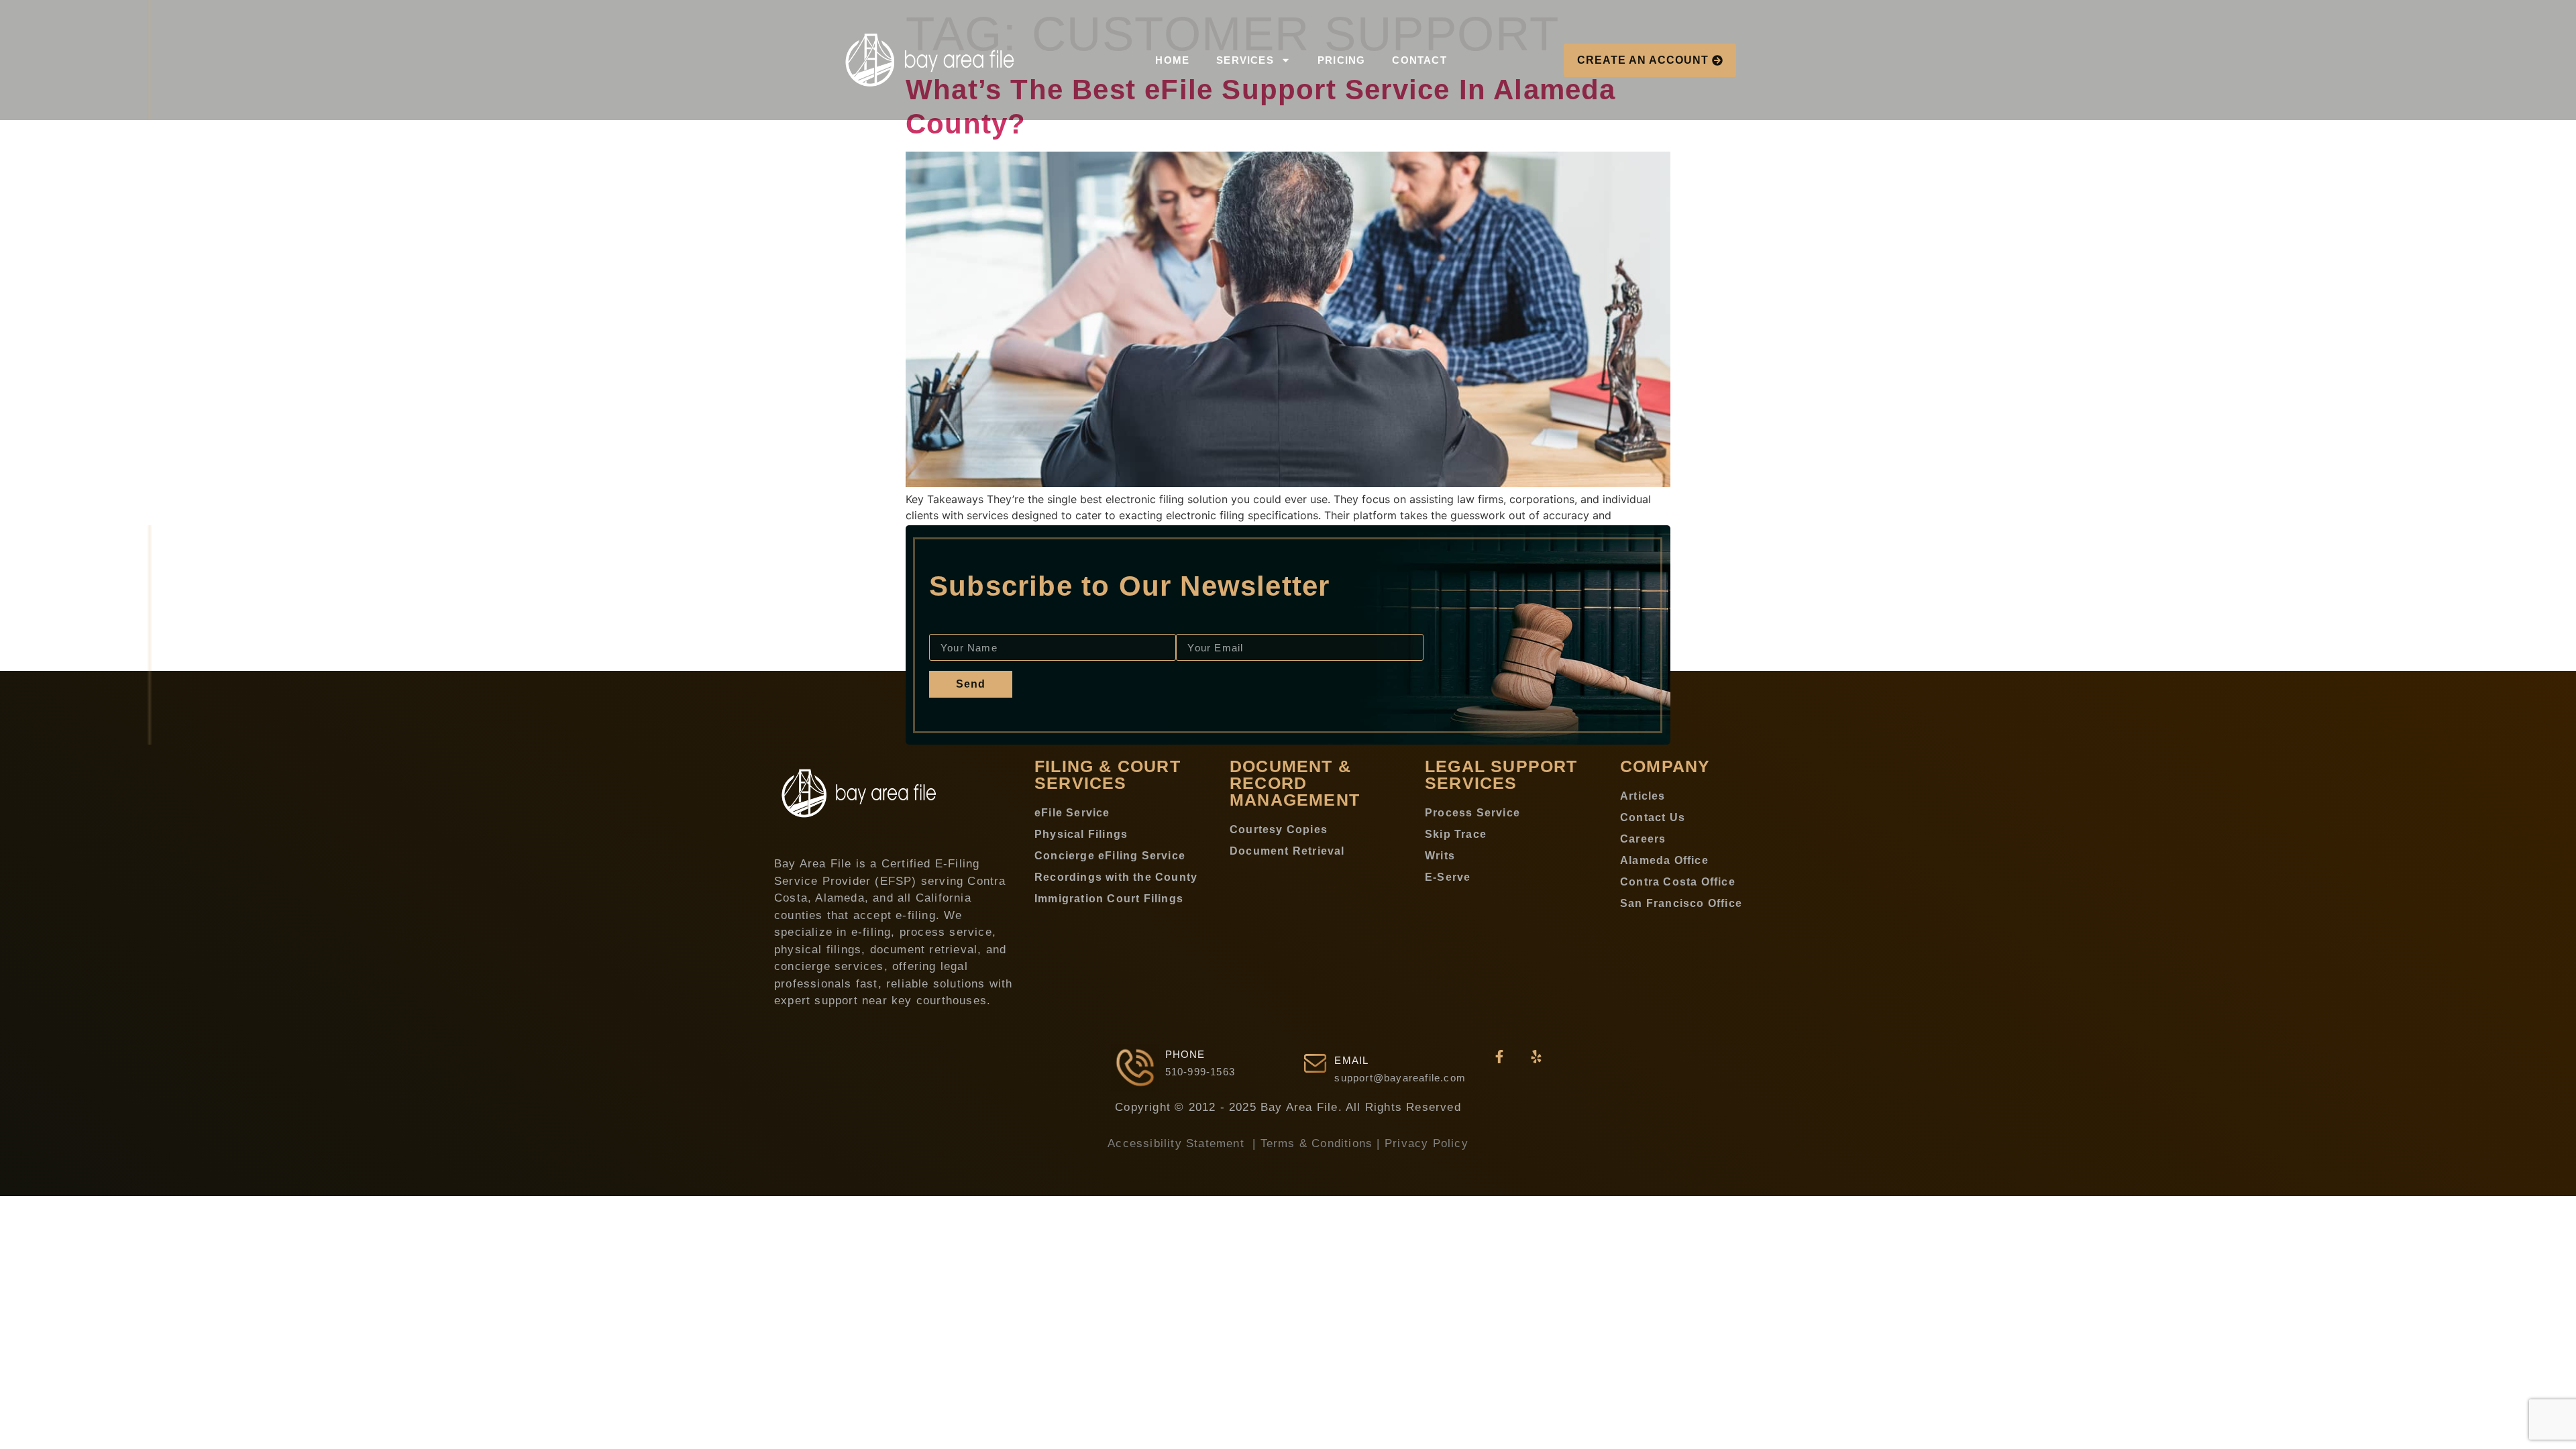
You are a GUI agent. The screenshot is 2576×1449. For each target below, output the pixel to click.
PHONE (1185, 1054)
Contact (1419, 60)
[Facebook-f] (1499, 1057)
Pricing (1341, 60)
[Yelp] (1536, 1057)
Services (1245, 60)
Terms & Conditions (1317, 1143)
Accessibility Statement (1178, 1143)
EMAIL (1351, 1060)
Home (1172, 60)
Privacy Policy (1427, 1143)
